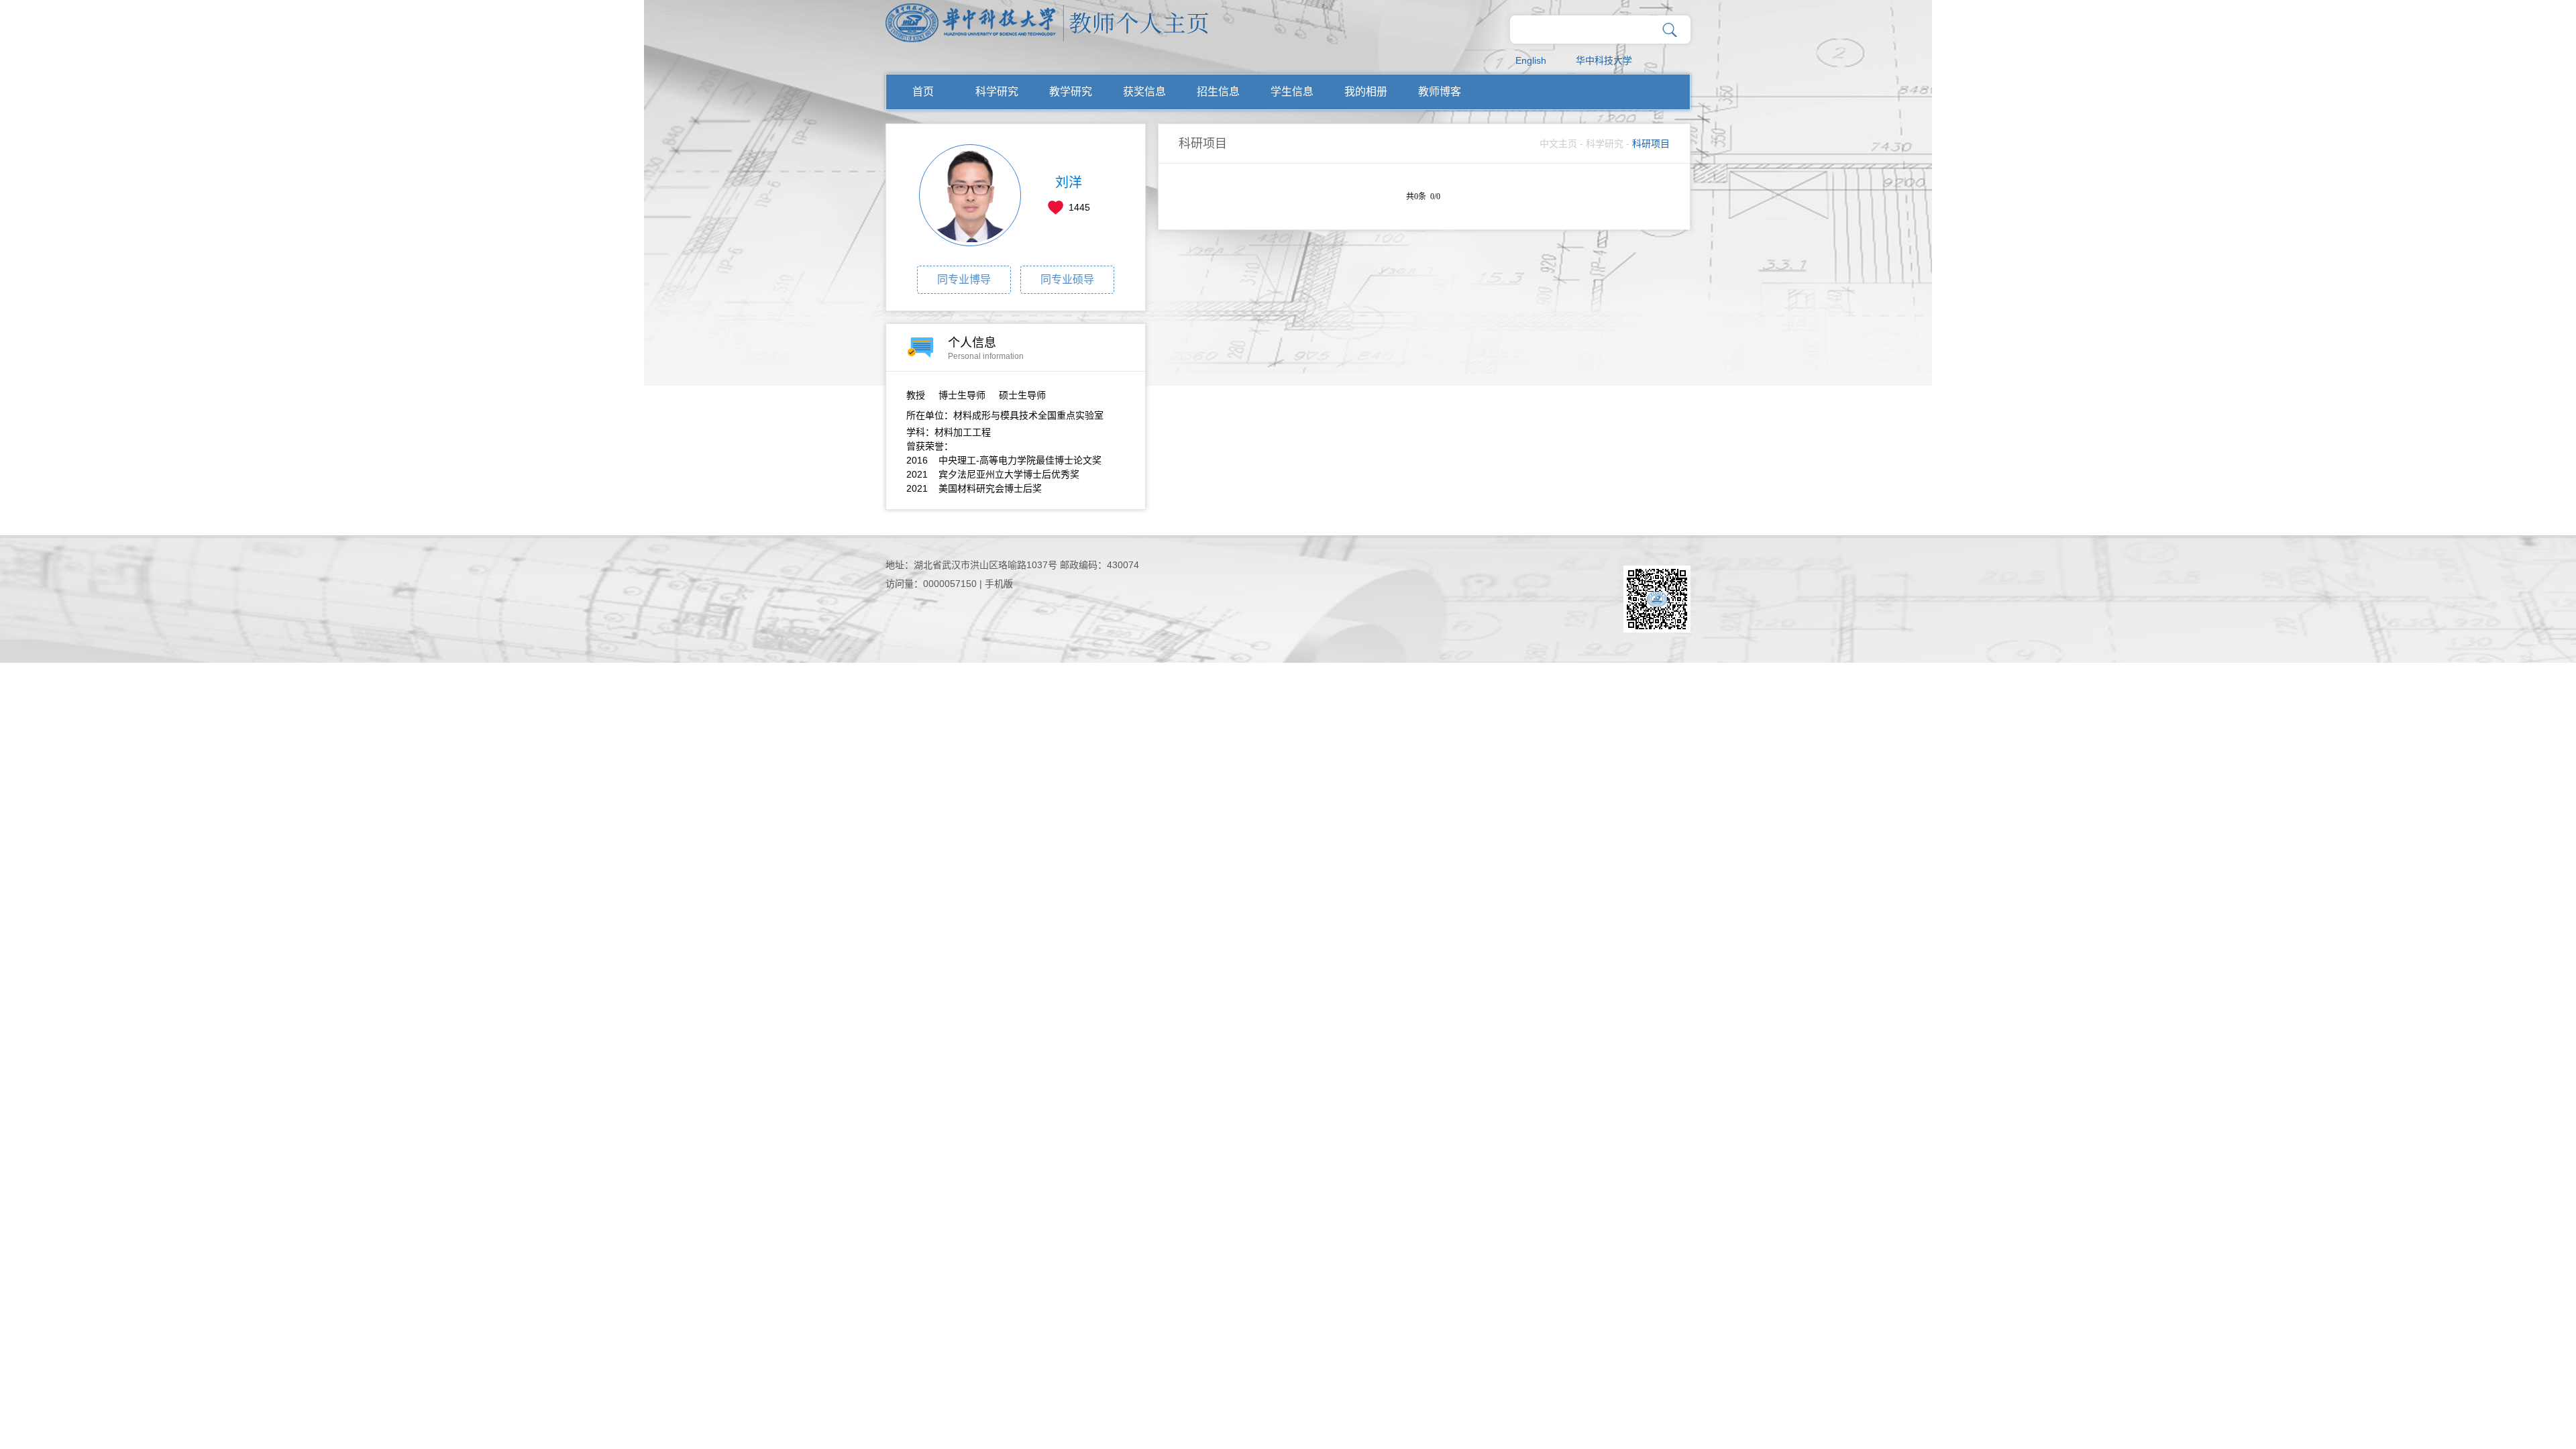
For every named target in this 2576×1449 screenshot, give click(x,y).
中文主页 (1558, 144)
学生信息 (1292, 92)
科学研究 (997, 92)
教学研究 (1071, 92)
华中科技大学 (1604, 60)
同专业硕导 (1067, 279)
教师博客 (1440, 92)
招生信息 (1218, 92)
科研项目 (1651, 144)
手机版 (999, 584)
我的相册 (1366, 92)
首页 (923, 92)
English (1531, 60)
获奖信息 (1144, 92)
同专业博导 (964, 279)
